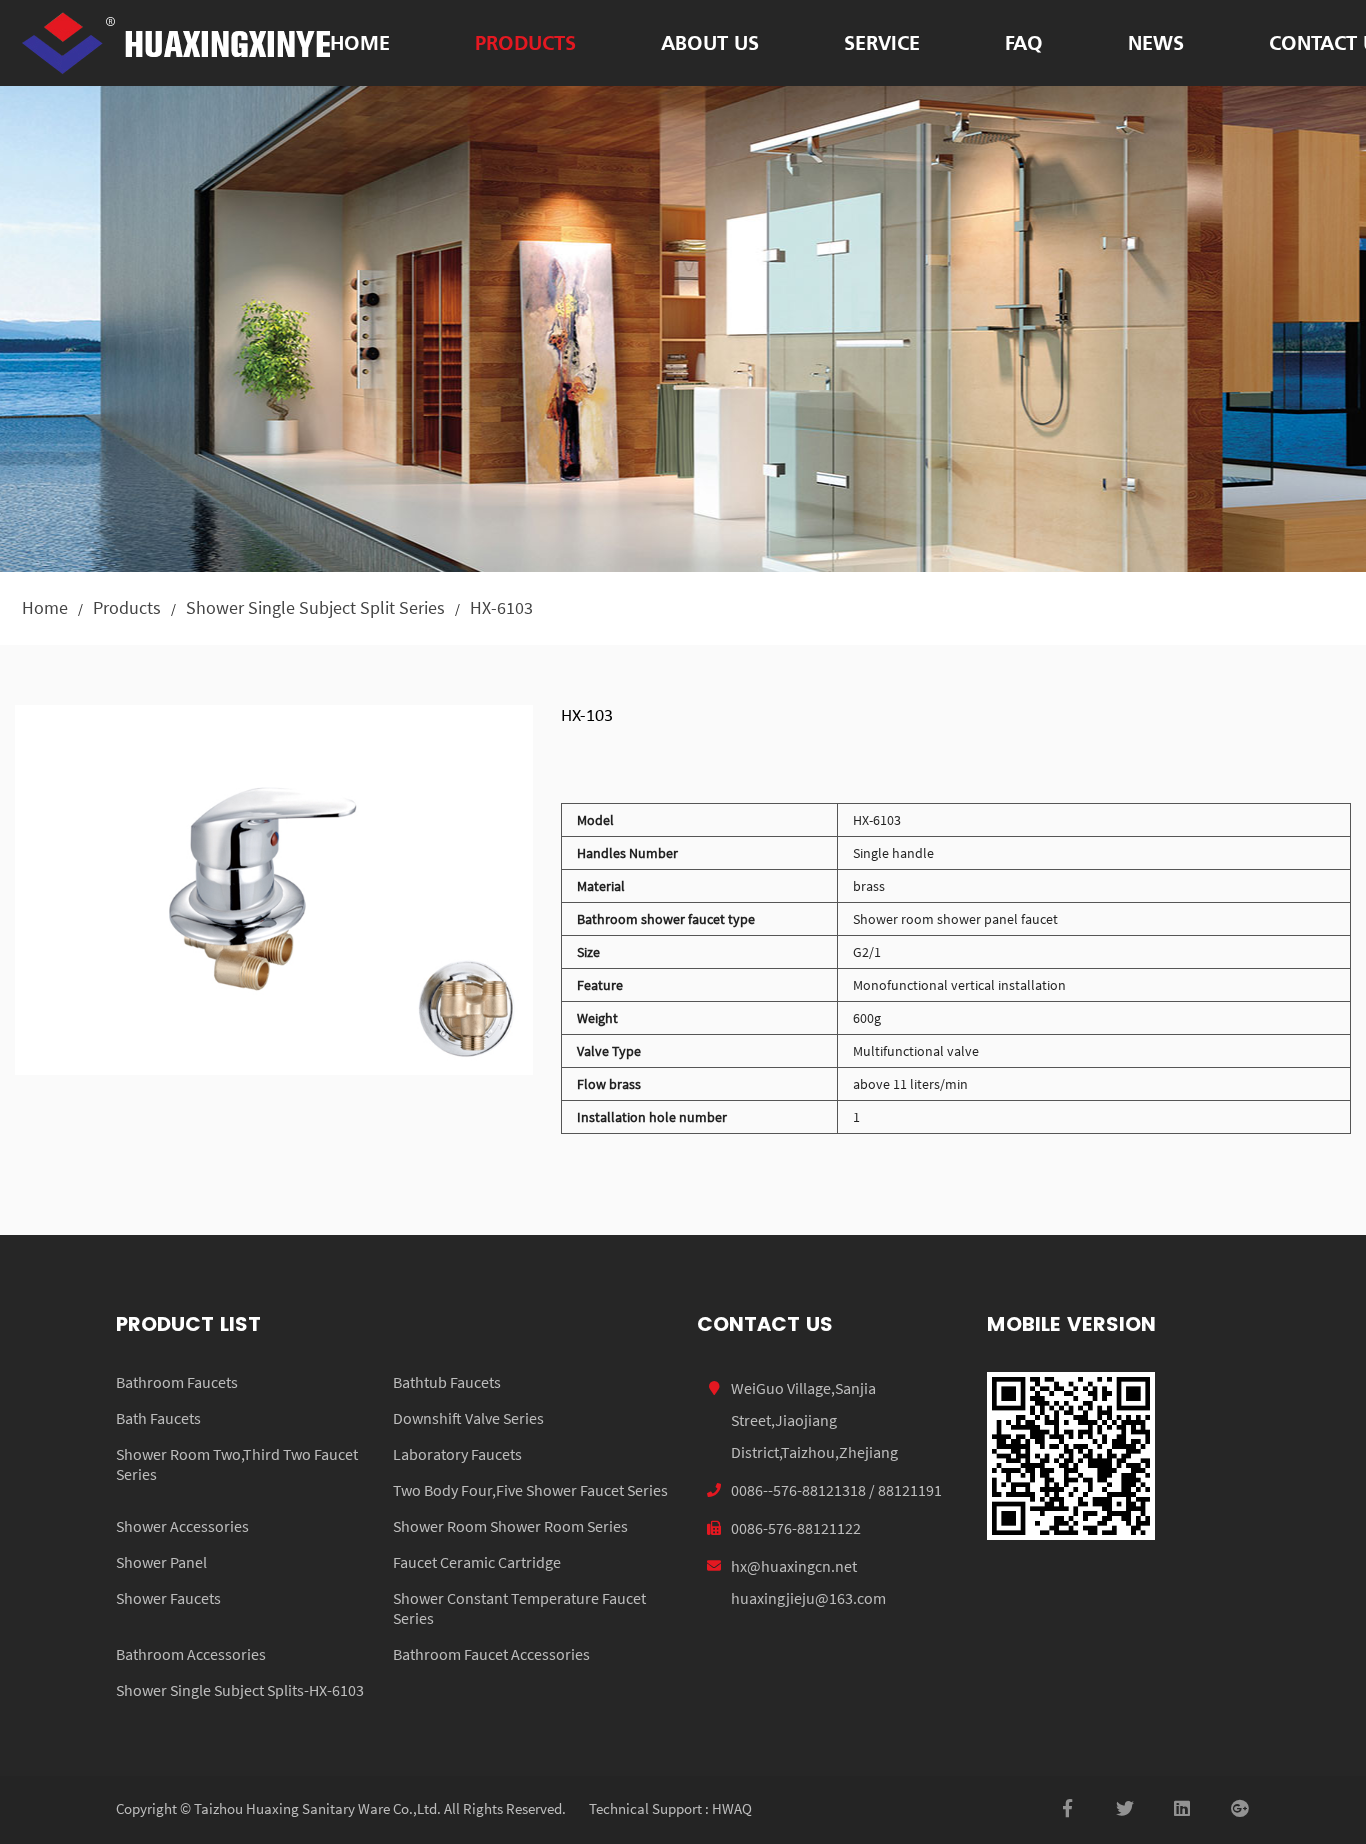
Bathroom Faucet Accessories (491, 1654)
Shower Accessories (182, 1526)
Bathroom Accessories (191, 1654)
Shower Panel (161, 1562)
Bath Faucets (158, 1418)
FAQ (1024, 42)
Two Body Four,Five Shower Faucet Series (530, 1490)
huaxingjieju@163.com (808, 1598)
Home (360, 42)
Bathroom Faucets (177, 1382)
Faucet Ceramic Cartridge (477, 1562)
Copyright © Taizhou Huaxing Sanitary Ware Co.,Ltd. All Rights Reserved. (341, 1808)
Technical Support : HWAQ (670, 1808)
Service (882, 42)
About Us (710, 42)
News (1156, 42)
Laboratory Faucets (457, 1454)
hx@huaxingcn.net (794, 1566)
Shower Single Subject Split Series (315, 607)
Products (525, 42)
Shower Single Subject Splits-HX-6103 (240, 1690)
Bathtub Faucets (447, 1382)
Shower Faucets (168, 1598)
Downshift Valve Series (468, 1418)
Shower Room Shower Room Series (510, 1526)
